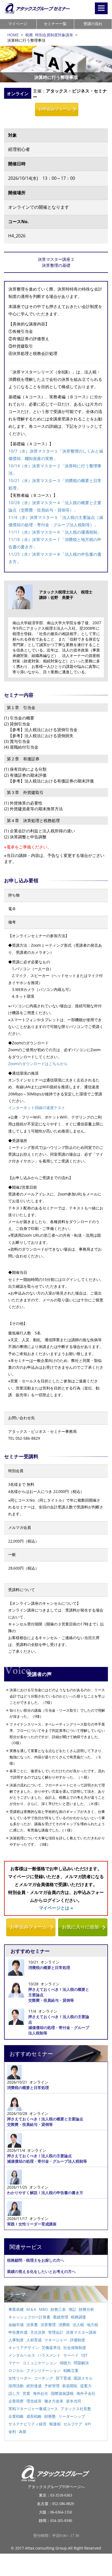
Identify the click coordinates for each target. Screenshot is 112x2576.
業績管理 (61, 2317)
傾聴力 (65, 2363)
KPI (88, 2424)
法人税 (78, 2325)
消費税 (64, 2325)
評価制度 (77, 2340)
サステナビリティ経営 (27, 2424)
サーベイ (71, 2355)
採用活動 (16, 2386)
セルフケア (73, 2424)
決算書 (32, 2325)
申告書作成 (18, 2332)
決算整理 (48, 2325)
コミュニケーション (40, 2363)
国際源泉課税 (62, 2393)
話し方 (14, 2393)
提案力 (86, 2386)
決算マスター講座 (81, 2332)
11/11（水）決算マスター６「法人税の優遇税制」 (55, 532)
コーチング (43, 2378)
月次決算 (38, 2332)
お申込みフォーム (55, 109)
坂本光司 (74, 2401)
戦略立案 (71, 2370)
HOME (13, 35)
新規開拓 (70, 2386)
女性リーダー (20, 2378)
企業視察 (16, 2401)
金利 (12, 2432)
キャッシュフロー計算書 (29, 2317)
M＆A (31, 2309)
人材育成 (34, 2340)
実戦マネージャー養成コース (33, 2409)
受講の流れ (93, 24)
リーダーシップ (72, 2416)
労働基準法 (51, 2348)
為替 (23, 2432)
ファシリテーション (43, 2370)
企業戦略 (16, 2416)
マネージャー (56, 2340)
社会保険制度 (75, 2348)
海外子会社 (86, 2393)
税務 (29, 35)
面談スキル (83, 2378)
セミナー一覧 (55, 24)
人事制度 (16, 2340)
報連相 (55, 2424)
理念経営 (34, 2401)
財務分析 (86, 2309)
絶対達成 (34, 2386)
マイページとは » (56, 1908)
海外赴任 (41, 2393)
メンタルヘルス (22, 2355)
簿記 (72, 2309)
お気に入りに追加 (80, 1927)
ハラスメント (49, 2355)
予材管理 (52, 2386)
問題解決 (81, 2363)
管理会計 (56, 2332)
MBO (43, 2309)
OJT (84, 2355)
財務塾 (50, 2416)
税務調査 (79, 2317)
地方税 (92, 2325)
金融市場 (16, 2325)
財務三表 (58, 2309)
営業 (26, 2393)
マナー (14, 2363)
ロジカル (16, 2370)
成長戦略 (34, 2416)
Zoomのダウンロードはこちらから (38, 1064)
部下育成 (63, 2378)
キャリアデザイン (24, 2348)
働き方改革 (54, 2401)
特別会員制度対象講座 (54, 35)
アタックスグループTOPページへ (56, 2487)
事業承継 (16, 2309)
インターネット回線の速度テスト (37, 1108)
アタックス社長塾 (76, 2409)
